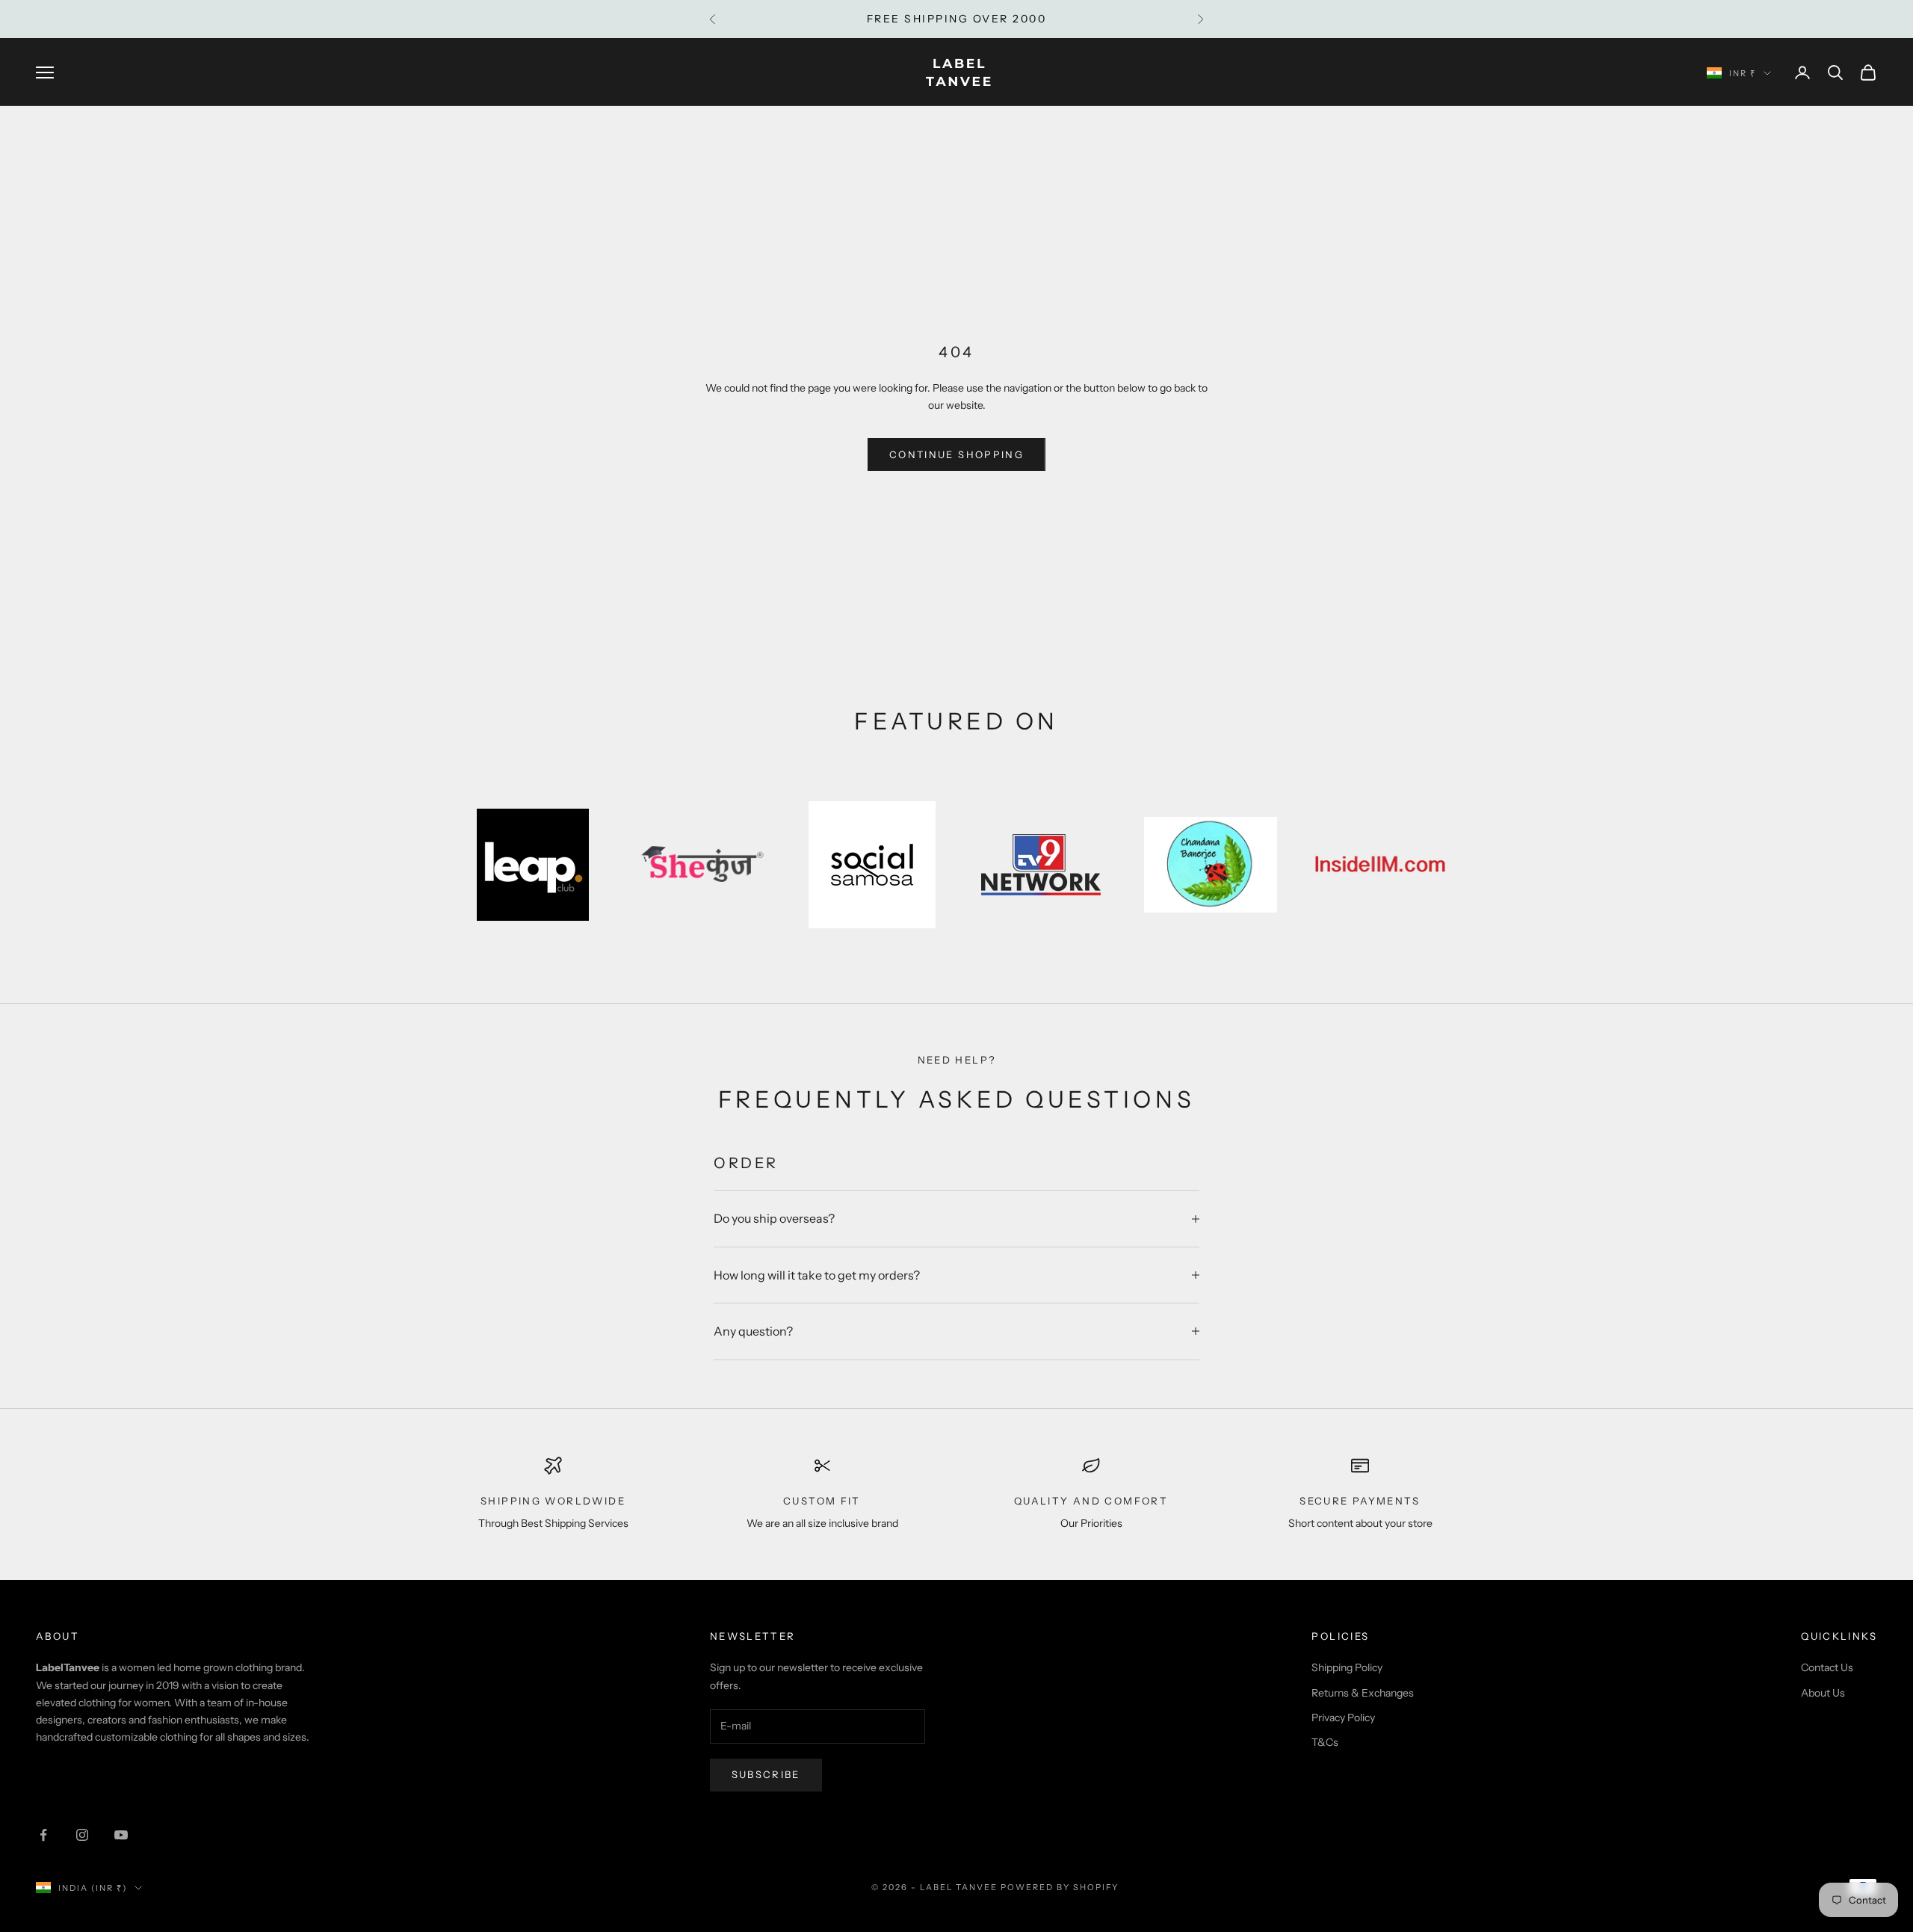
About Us (1823, 1693)
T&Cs (1325, 1742)
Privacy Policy (1343, 1717)
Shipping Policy (1347, 1667)
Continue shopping (956, 454)
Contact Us (1827, 1667)
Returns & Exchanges (1363, 1693)
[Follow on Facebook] (43, 1835)
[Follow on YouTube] (121, 1835)
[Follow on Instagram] (82, 1835)
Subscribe (766, 1774)
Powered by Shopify (1060, 1887)
